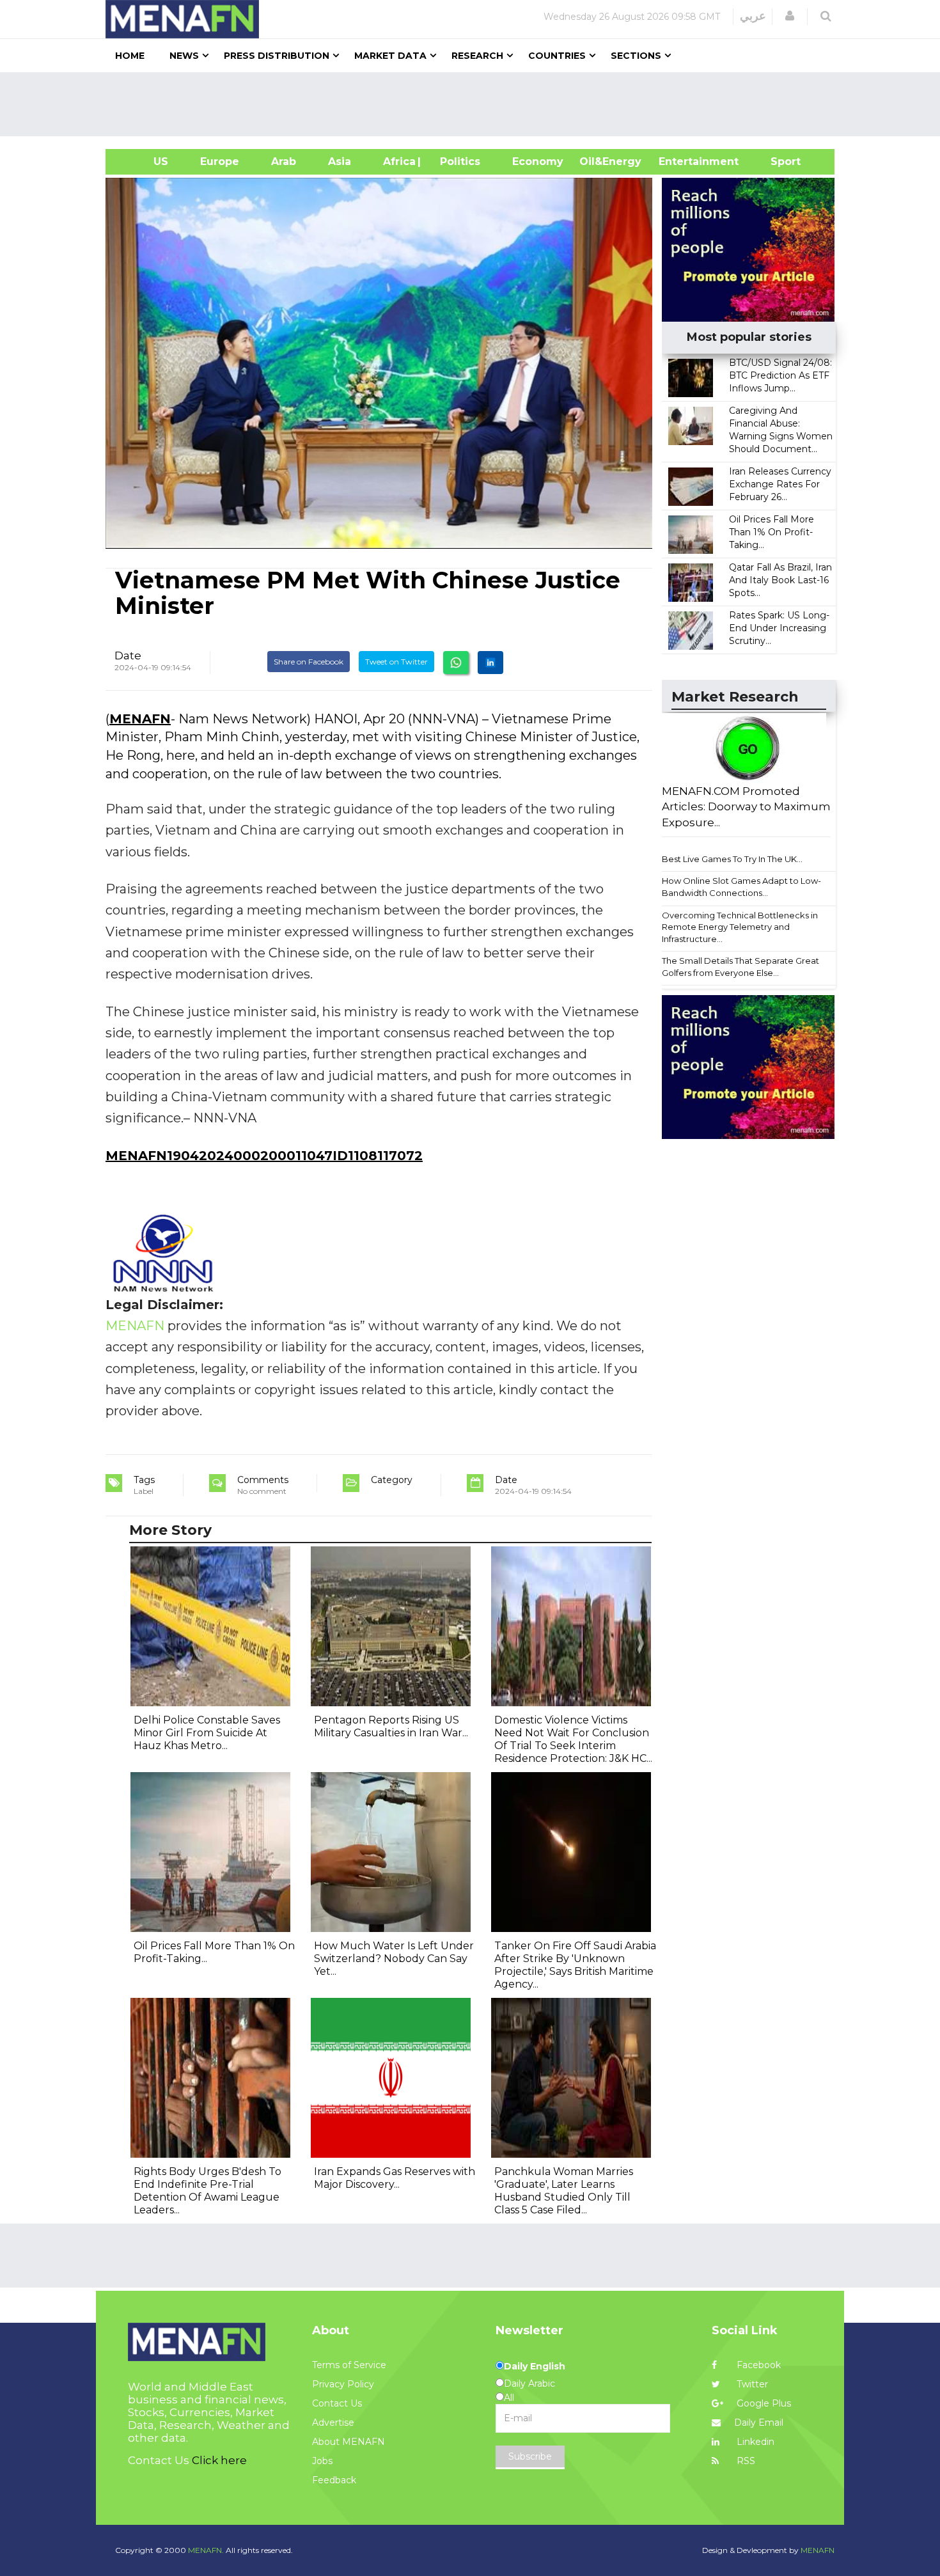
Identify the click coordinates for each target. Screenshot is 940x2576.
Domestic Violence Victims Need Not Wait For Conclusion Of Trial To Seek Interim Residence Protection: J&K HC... (573, 1739)
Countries (557, 56)
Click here (219, 2460)
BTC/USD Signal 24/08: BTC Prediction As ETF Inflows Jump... (780, 375)
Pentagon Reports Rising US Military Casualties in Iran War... (391, 1726)
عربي (753, 16)
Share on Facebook (309, 662)
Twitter (751, 2384)
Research (477, 56)
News (184, 56)
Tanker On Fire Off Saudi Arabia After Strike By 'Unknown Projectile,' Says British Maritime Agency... (575, 1965)
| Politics (457, 161)
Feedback (334, 2480)
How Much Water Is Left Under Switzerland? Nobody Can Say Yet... (394, 1959)
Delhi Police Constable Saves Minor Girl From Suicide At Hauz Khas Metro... (207, 1733)
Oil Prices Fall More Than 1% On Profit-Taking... (772, 532)
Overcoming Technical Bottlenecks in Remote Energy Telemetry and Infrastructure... (740, 927)
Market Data (390, 56)
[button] (790, 16)
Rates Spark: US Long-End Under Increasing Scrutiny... (779, 628)
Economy (538, 161)
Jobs (322, 2461)
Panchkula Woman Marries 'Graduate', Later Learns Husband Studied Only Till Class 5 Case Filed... (564, 2191)
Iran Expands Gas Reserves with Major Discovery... (395, 2178)
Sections (636, 56)
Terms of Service (349, 2365)
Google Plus (763, 2403)
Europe (220, 161)
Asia (340, 161)
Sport (778, 161)
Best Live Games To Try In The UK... (732, 859)
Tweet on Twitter (396, 662)
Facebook (757, 2365)
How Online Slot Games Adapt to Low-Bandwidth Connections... (741, 887)
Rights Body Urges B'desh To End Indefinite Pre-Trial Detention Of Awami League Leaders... (208, 2191)
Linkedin (754, 2442)
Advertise (333, 2423)
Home (130, 56)
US (145, 161)
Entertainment (679, 161)
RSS (745, 2461)
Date (128, 656)
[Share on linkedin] (490, 663)
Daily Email (759, 2423)
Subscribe (530, 2456)
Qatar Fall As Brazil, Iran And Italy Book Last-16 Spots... (780, 580)
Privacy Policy (343, 2384)
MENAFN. (206, 2550)
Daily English (535, 2366)
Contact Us (337, 2403)
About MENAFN (349, 2442)
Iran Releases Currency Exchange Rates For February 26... (780, 484)
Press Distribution (277, 56)
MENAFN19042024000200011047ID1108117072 (264, 1156)
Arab (284, 161)
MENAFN (140, 719)
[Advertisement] (475, 104)
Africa (398, 161)
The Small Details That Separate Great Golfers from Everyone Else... (740, 967)
